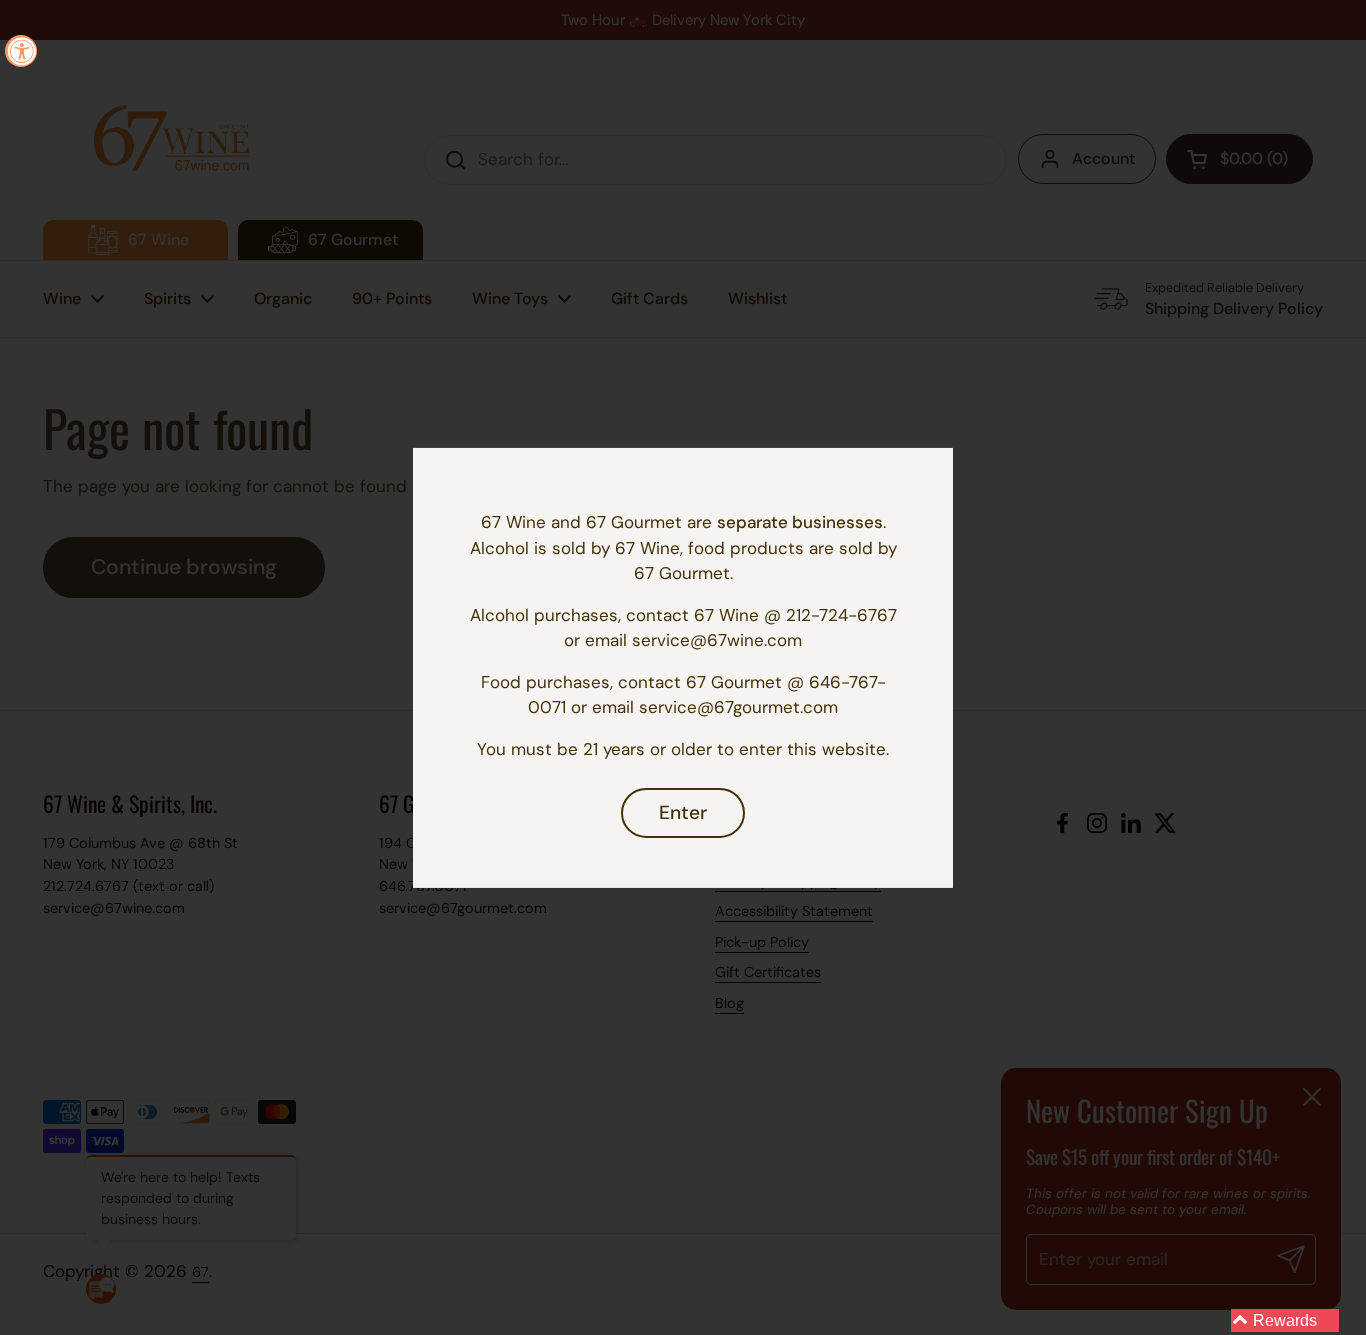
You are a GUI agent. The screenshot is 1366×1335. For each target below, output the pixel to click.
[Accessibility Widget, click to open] (21, 51)
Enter (683, 812)
